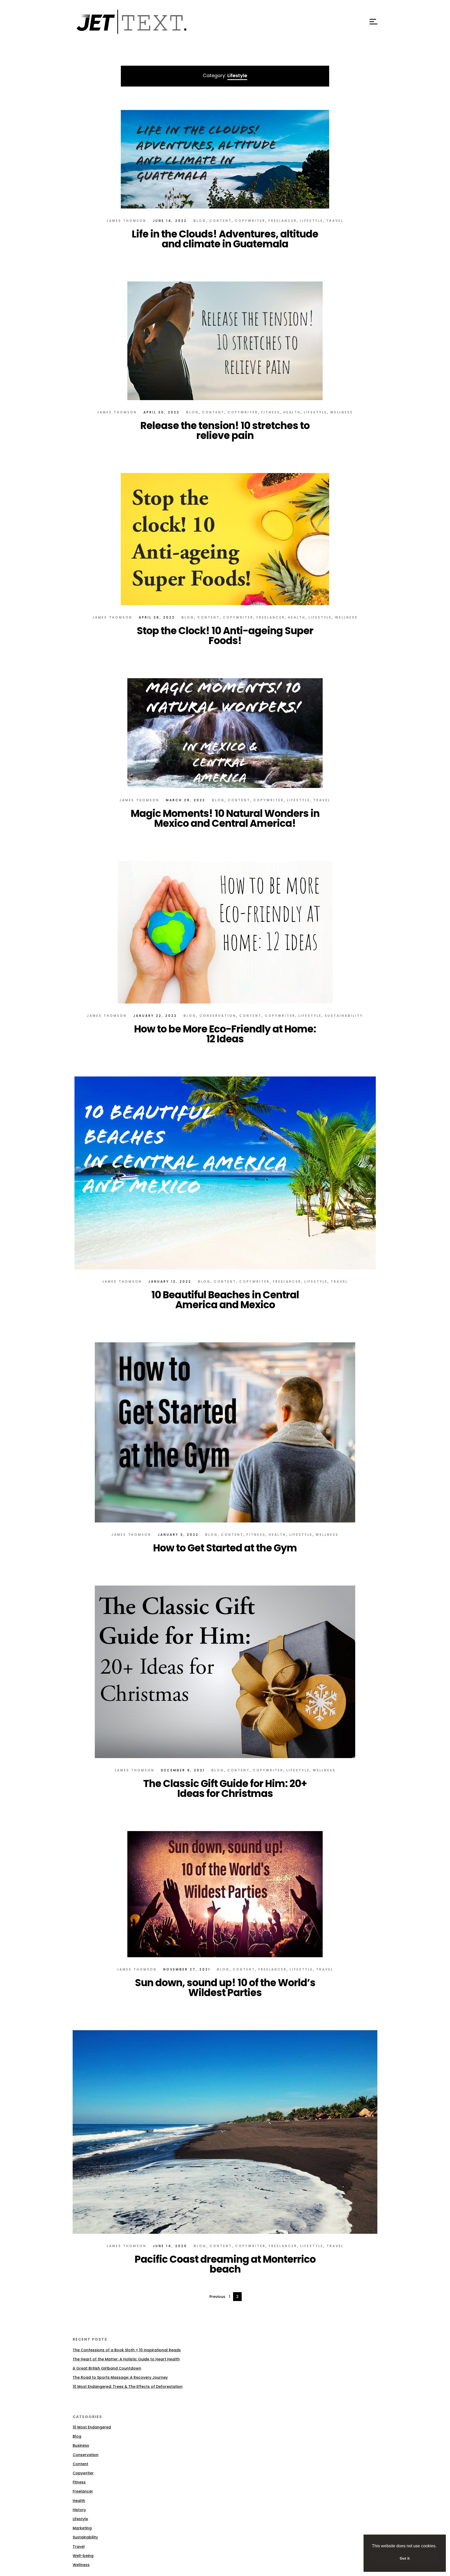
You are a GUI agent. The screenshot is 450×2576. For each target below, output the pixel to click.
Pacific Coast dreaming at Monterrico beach (225, 2264)
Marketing (82, 2528)
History (79, 2510)
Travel (335, 221)
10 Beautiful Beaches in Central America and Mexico (225, 1300)
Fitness (271, 412)
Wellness (342, 412)
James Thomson (126, 221)
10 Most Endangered (92, 2427)
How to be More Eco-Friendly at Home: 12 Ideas (225, 1034)
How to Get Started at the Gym (225, 1548)
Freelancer (283, 221)
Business (81, 2445)
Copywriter (250, 221)
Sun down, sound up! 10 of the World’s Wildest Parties (225, 1988)
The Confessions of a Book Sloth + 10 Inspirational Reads (127, 2350)
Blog (200, 221)
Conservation (218, 1016)
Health (292, 412)
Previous (217, 2297)
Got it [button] (405, 2558)
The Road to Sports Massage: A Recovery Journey (120, 2377)
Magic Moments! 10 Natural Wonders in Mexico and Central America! (225, 818)
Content (221, 221)
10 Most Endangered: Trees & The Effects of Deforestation (128, 2387)
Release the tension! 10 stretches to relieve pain (225, 430)
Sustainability (344, 1016)
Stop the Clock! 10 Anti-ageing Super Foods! (225, 636)
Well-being (83, 2556)
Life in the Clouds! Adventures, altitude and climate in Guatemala (225, 239)
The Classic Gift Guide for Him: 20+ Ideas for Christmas (225, 1788)
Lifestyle (312, 221)
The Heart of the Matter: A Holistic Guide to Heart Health (126, 2359)
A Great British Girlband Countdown (107, 2368)
